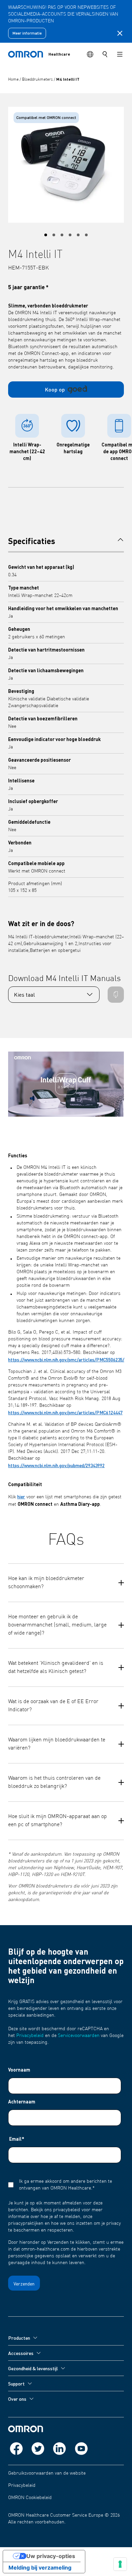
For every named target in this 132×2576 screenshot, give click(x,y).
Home (14, 80)
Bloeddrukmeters (38, 80)
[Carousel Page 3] (62, 235)
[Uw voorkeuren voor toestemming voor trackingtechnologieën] (120, 2564)
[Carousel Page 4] (70, 235)
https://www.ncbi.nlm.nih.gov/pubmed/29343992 (56, 1465)
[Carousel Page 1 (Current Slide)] (46, 235)
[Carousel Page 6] (86, 235)
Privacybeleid (30, 2036)
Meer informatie (27, 33)
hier (21, 1496)
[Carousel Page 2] (54, 235)
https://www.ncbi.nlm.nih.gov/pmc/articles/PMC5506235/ (66, 1359)
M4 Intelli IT (68, 79)
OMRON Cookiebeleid (30, 2498)
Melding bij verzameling (40, 2568)
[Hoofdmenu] (120, 54)
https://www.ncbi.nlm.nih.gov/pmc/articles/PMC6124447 (65, 1412)
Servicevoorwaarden (79, 2036)
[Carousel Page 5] (78, 235)
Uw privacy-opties (51, 2556)
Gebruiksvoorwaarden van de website (47, 2473)
